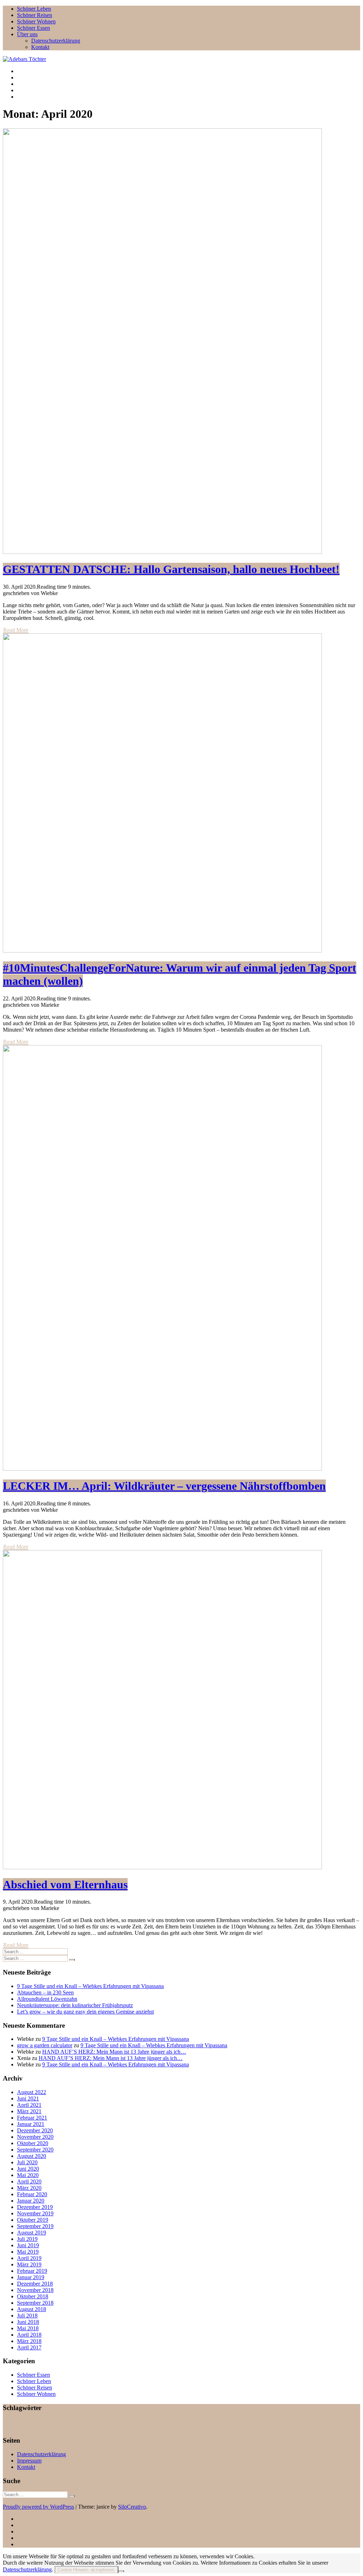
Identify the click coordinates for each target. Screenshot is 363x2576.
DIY (49, 2427)
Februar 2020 (32, 2194)
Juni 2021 (28, 2098)
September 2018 (35, 2303)
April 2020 (29, 2181)
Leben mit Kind (88, 2426)
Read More (16, 630)
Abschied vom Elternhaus (65, 1884)
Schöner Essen (33, 28)
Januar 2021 (31, 2124)
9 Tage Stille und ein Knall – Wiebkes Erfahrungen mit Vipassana (90, 1986)
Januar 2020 (31, 2201)
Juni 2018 (28, 2322)
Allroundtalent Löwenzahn (47, 1999)
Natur (170, 2424)
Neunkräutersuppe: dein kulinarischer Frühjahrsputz (75, 2005)
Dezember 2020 (35, 2130)
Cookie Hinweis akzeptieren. (86, 2570)
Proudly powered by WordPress (38, 2507)
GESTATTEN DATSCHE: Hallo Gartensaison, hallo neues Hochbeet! (171, 569)
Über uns (27, 34)
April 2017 (29, 2347)
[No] (121, 2571)
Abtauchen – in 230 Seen (45, 1992)
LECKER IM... (130, 2425)
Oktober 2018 (33, 2296)
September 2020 (35, 2150)
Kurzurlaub (64, 2427)
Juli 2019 (27, 2239)
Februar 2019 (32, 2271)
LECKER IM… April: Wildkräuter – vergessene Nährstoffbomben (164, 1486)
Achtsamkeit (23, 2425)
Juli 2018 (27, 2316)
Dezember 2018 (35, 2284)
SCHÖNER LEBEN (277, 2425)
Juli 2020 (27, 2162)
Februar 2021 (32, 2118)
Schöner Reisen (35, 15)
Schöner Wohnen (36, 21)
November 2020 (35, 2137)
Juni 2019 (28, 2245)
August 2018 (32, 2309)
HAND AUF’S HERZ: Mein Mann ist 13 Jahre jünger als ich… (114, 2052)
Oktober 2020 (33, 2143)
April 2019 (29, 2258)
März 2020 (29, 2188)
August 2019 (32, 2233)
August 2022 (32, 2092)
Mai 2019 (28, 2252)
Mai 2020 (28, 2175)
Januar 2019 (31, 2277)
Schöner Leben (34, 9)
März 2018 (29, 2341)
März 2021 (29, 2111)
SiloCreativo (132, 2507)
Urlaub (319, 2425)
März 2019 (29, 2264)
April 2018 (29, 2335)
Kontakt (40, 47)
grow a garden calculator (45, 2045)
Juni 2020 (28, 2169)
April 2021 (29, 2105)
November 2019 (35, 2213)
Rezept (235, 2425)
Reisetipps (203, 2425)
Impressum (29, 2461)
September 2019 (35, 2226)
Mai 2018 (28, 2328)
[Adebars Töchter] (24, 59)
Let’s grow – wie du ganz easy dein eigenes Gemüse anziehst (85, 2012)
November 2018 (35, 2290)
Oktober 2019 (33, 2220)
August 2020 (32, 2156)
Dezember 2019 (35, 2207)
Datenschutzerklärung (56, 41)
